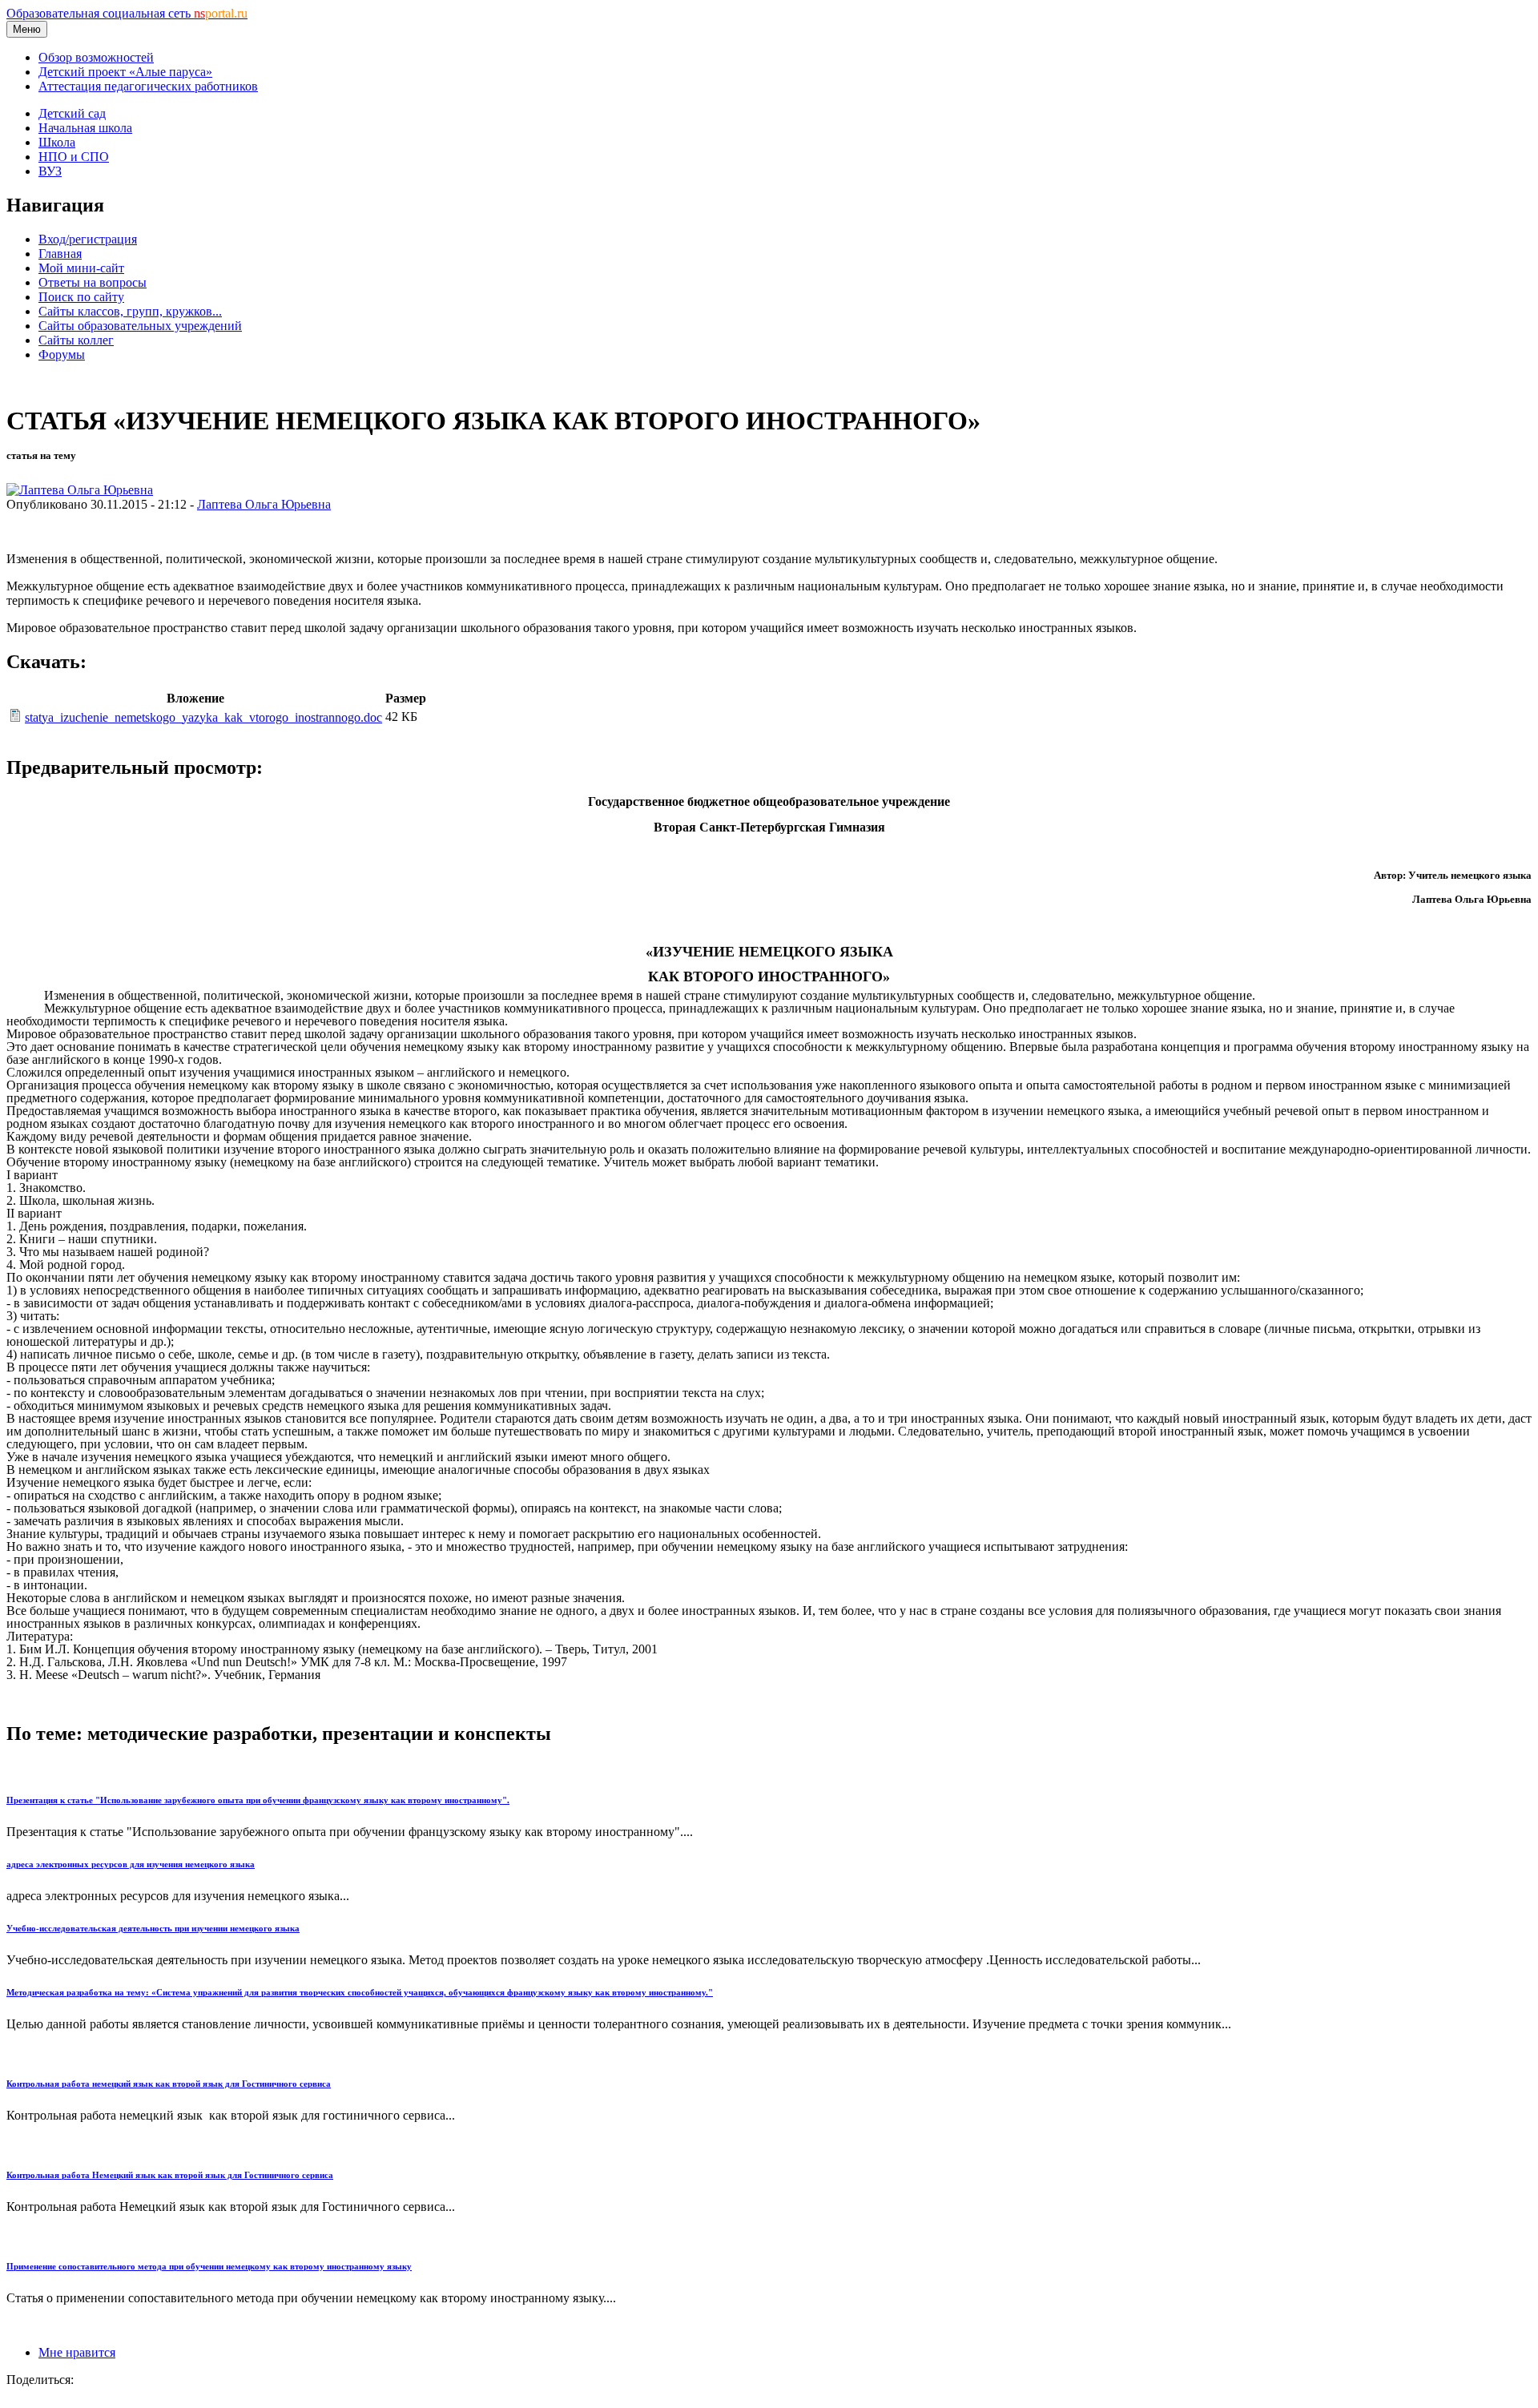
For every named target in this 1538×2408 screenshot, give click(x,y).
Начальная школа (85, 128)
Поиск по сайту (81, 297)
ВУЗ (50, 171)
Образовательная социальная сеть (127, 13)
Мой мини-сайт (81, 268)
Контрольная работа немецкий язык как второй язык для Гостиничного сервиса (169, 2084)
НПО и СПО (74, 157)
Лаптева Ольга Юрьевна (264, 504)
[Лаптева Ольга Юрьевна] (80, 490)
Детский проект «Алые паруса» (125, 72)
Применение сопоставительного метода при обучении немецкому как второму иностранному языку (209, 2266)
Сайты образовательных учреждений (140, 326)
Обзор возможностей (96, 57)
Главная (60, 254)
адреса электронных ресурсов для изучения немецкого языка (131, 1864)
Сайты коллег (76, 340)
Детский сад (72, 113)
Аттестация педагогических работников (148, 86)
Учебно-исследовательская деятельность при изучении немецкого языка (153, 1928)
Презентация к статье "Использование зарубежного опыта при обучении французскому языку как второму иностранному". (258, 1800)
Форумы (62, 354)
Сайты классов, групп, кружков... (130, 311)
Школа (57, 142)
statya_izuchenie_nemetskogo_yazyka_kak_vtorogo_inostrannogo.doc (203, 717)
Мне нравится (77, 2352)
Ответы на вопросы (93, 282)
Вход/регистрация (88, 239)
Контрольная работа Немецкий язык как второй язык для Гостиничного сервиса (170, 2175)
